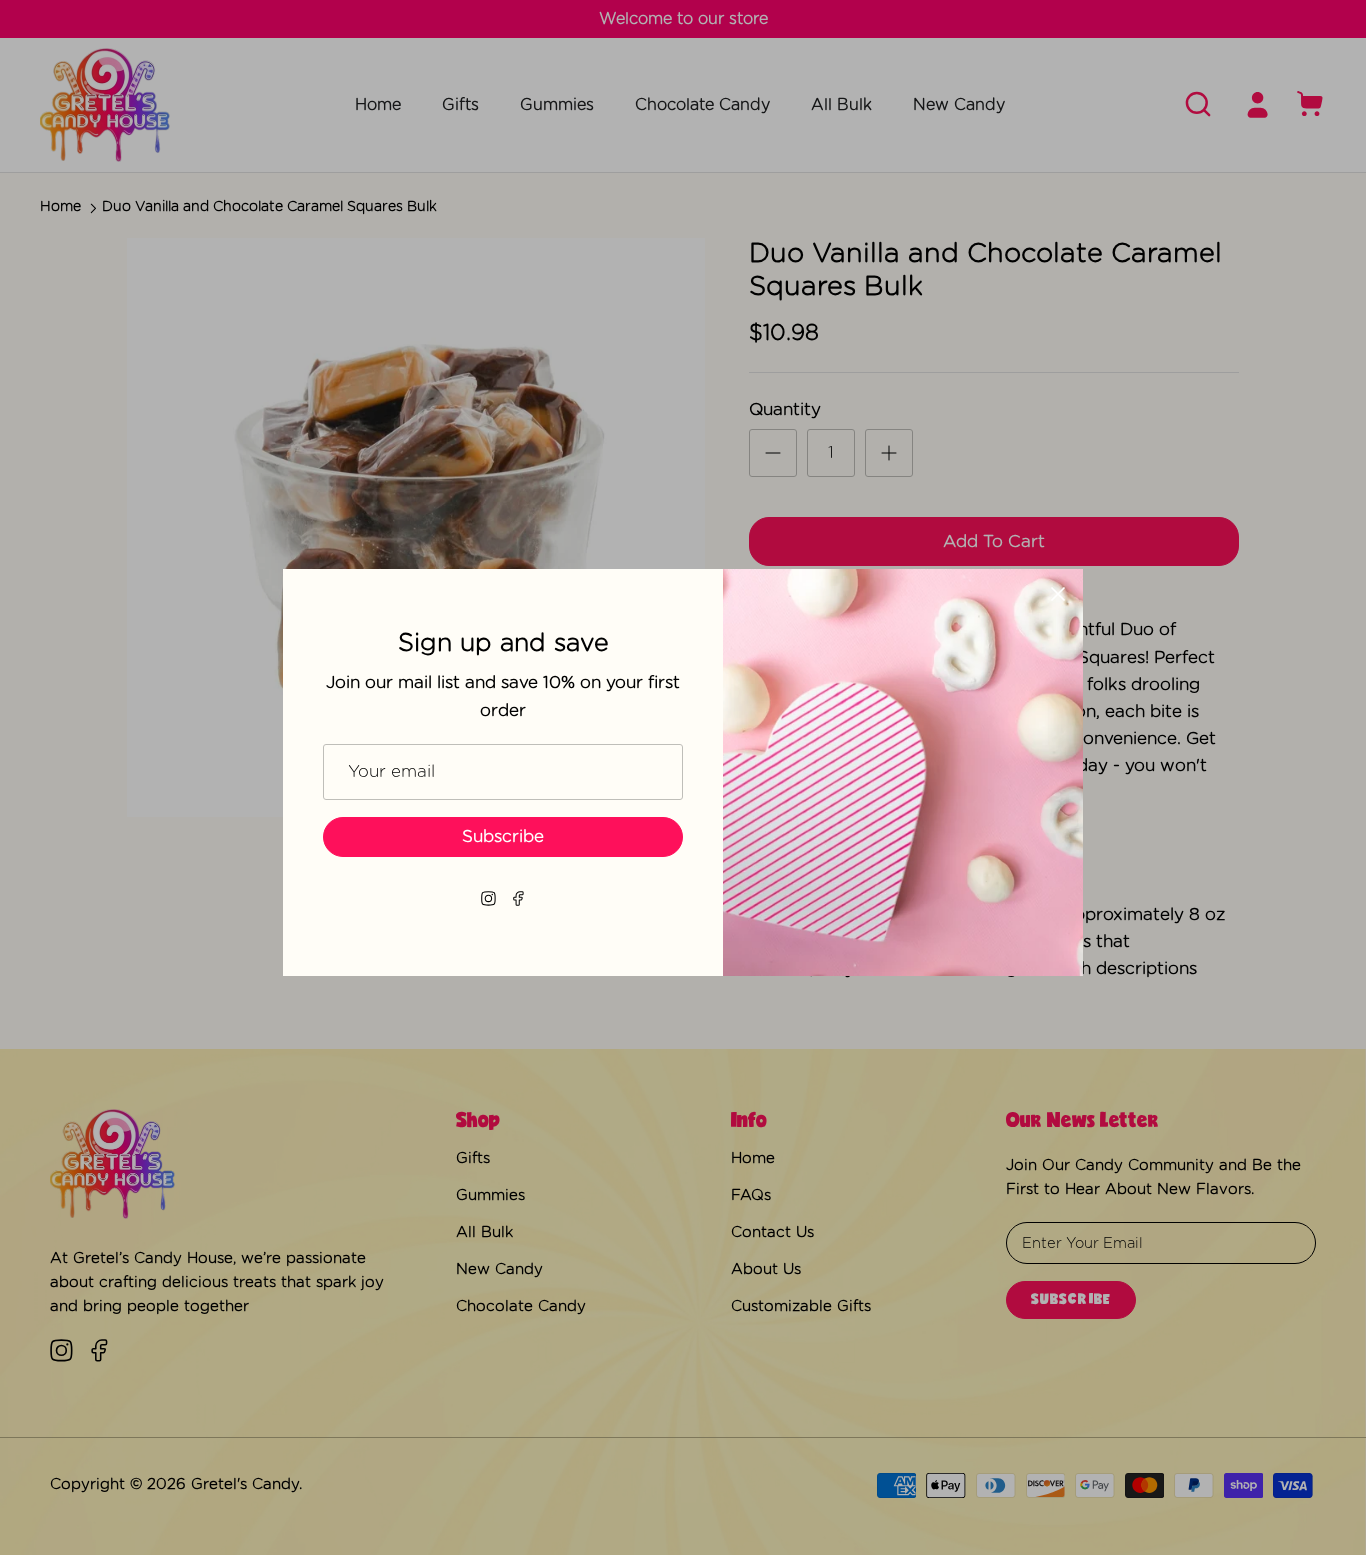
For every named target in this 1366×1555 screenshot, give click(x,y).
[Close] (1058, 594)
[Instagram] (488, 898)
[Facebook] (518, 898)
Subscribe (503, 836)
